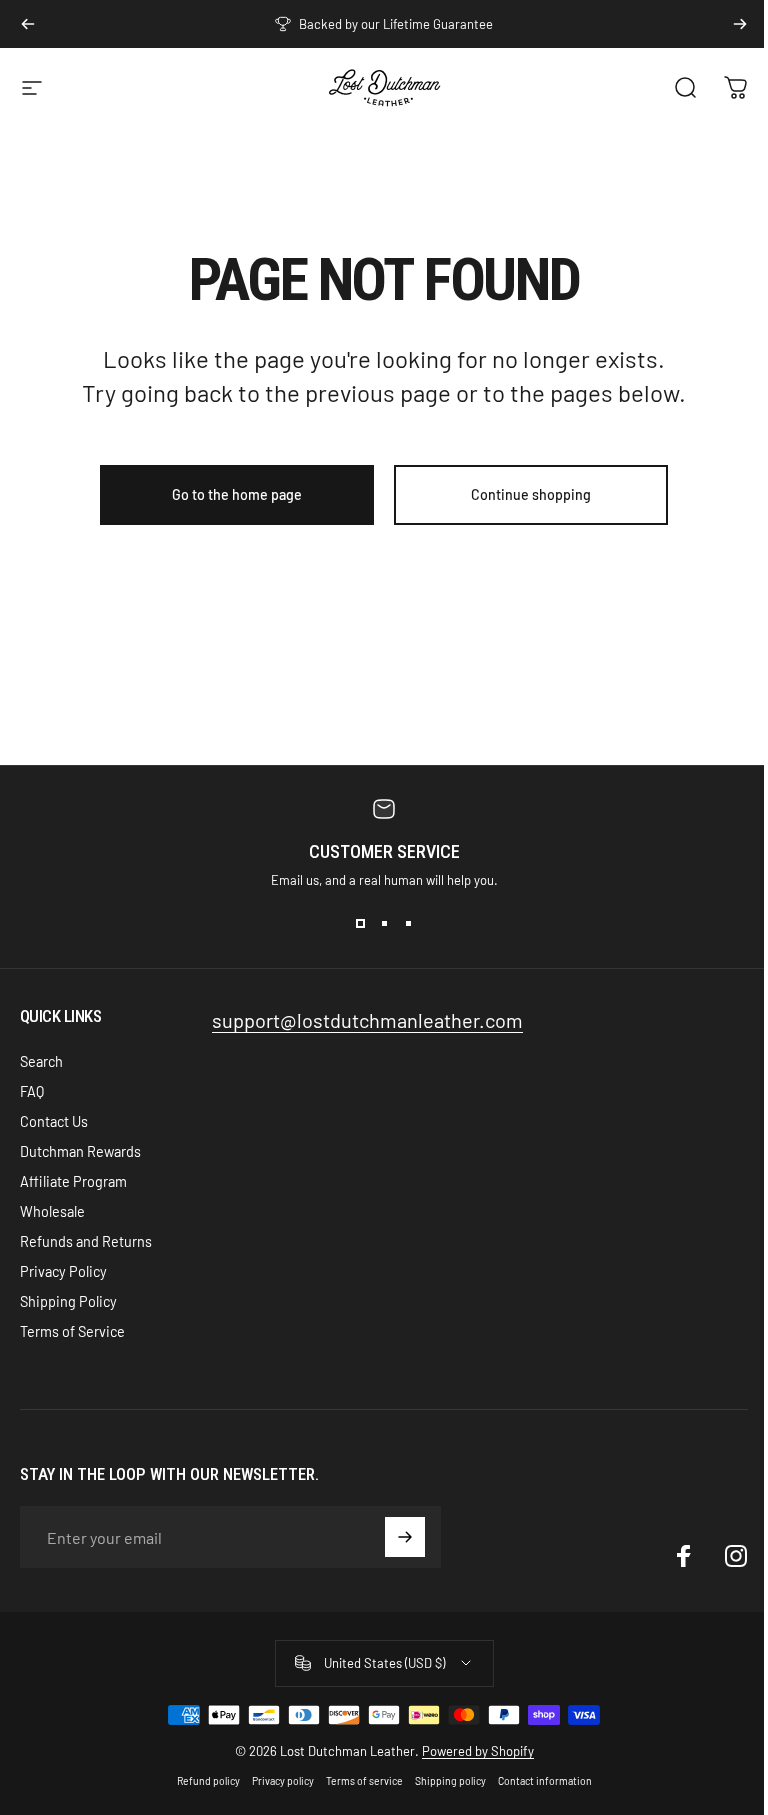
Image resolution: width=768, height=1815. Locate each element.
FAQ (32, 1091)
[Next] (740, 24)
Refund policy (208, 1781)
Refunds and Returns (86, 1241)
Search (41, 1061)
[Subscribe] (405, 1537)
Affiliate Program (73, 1181)
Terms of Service (72, 1331)
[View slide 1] (360, 924)
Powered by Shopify (478, 1751)
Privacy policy (283, 1781)
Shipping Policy (68, 1301)
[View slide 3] (408, 924)
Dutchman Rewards (80, 1151)
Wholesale (52, 1211)
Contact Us (54, 1121)
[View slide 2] (384, 924)
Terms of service (364, 1781)
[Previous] (28, 24)
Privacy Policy (63, 1271)
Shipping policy (450, 1781)
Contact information (545, 1781)
